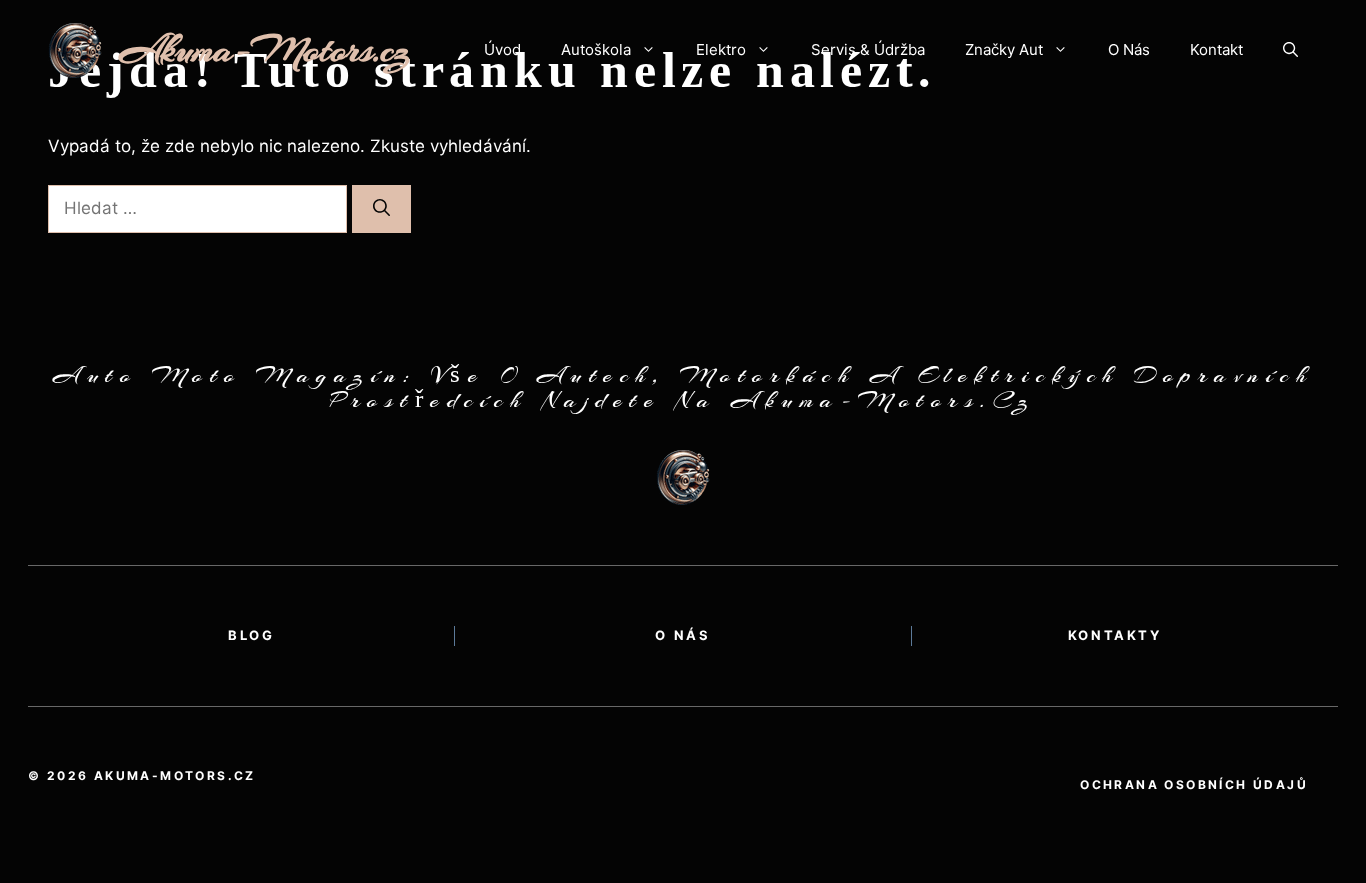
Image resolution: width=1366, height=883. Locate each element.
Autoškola (596, 49)
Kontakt (1216, 49)
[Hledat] (381, 209)
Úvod (502, 49)
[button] (1290, 50)
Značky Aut (1004, 49)
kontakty (1115, 635)
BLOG (251, 635)
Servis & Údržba (868, 49)
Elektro (721, 49)
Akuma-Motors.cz (265, 50)
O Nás (1129, 49)
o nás (682, 635)
